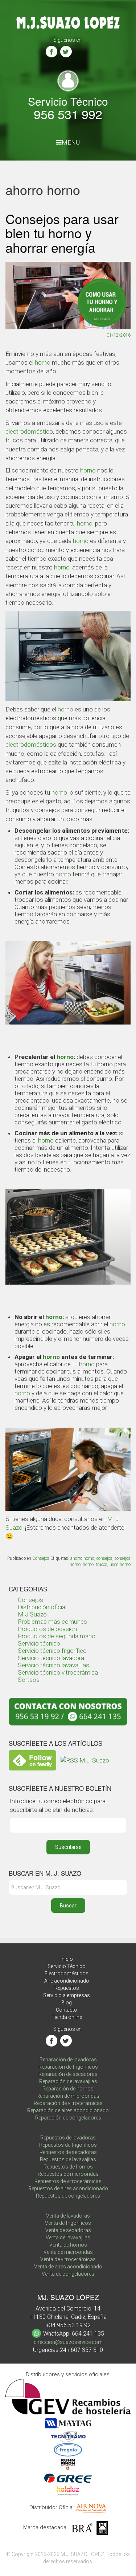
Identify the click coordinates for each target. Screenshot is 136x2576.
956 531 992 (68, 114)
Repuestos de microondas (68, 2174)
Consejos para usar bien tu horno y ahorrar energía (62, 233)
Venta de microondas (68, 2252)
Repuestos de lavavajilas (68, 2159)
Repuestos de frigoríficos (68, 2145)
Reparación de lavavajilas (68, 2081)
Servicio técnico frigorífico (52, 1651)
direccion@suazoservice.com (68, 2342)
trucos (102, 1565)
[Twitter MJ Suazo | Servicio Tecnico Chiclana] (66, 52)
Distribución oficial (42, 1607)
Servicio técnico (39, 1643)
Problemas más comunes (52, 1622)
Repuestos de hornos (68, 2167)
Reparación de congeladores (68, 2118)
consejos (104, 1558)
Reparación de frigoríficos (68, 2067)
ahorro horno (82, 1558)
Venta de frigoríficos (68, 2223)
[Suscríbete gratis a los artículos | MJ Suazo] (32, 1760)
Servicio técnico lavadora (51, 1658)
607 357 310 (87, 2350)
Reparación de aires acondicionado (68, 2110)
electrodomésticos (31, 745)
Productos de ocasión (47, 1629)
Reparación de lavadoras (68, 2060)
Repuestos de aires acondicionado (68, 2188)
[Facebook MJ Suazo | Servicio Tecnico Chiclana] (51, 52)
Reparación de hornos (68, 2089)
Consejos (41, 1558)
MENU (71, 142)
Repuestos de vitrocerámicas (68, 2181)
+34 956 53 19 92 (68, 2325)
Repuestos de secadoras (68, 2152)
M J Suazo (32, 1614)
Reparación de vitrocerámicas (68, 2103)
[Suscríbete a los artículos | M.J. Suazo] (85, 1760)
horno (43, 362)
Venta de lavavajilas (68, 2238)
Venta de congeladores (68, 2274)
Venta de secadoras (68, 2230)
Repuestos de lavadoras (68, 2138)
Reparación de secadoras (68, 2074)
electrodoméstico (29, 431)
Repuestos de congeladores (68, 2196)
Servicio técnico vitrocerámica (58, 1672)
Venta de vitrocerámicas (68, 2259)
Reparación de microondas (68, 2096)
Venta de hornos (68, 2245)
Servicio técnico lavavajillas (53, 1665)
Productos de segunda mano (57, 1636)
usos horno (120, 1565)
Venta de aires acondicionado (68, 2267)
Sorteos (29, 1680)
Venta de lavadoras (68, 2216)
